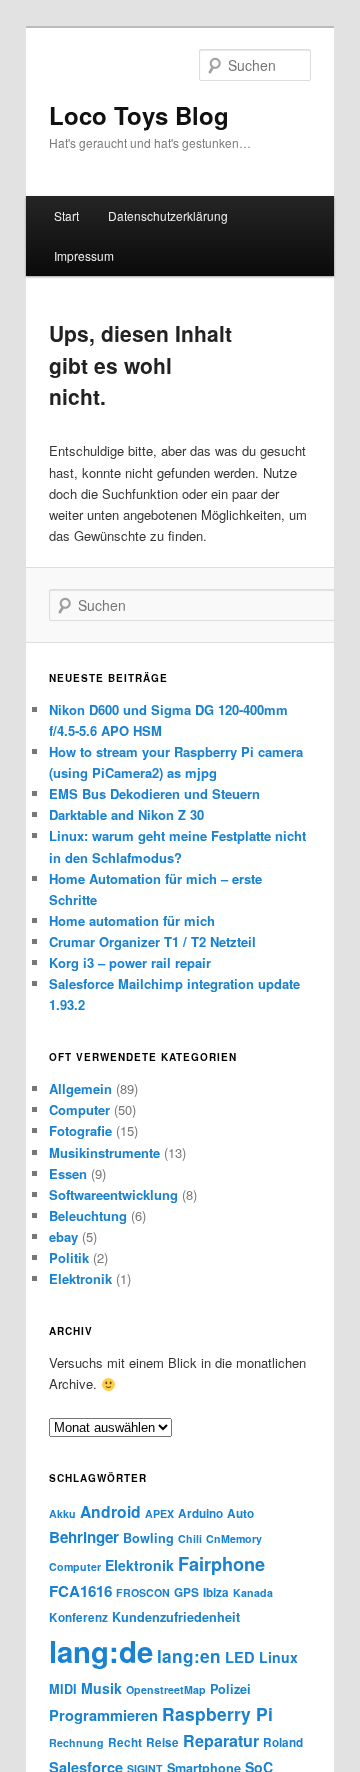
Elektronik (80, 1278)
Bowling (148, 1538)
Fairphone (221, 1564)
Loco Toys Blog (139, 115)
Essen (68, 1173)
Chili (190, 1538)
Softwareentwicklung (113, 1194)
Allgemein (80, 1088)
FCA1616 (80, 1591)
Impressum (84, 255)
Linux (278, 1657)
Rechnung (76, 1742)
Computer (79, 1109)
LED (240, 1657)
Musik (101, 1688)
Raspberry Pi (217, 1713)
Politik (69, 1257)
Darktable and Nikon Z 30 (126, 814)
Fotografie (80, 1130)
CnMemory (234, 1538)
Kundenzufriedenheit (176, 1617)
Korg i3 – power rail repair (130, 962)
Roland (283, 1742)
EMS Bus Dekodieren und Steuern (154, 793)
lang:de (101, 1651)
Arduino (200, 1513)
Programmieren (103, 1715)
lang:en (189, 1656)
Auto (240, 1513)
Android (110, 1511)
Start (66, 215)
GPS (186, 1592)
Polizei (230, 1689)
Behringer (84, 1537)
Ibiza (216, 1592)
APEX (159, 1513)
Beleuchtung (88, 1215)
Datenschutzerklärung (168, 215)
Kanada (253, 1592)
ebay (63, 1236)
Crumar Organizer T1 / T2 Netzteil (152, 941)
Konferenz (78, 1617)
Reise (162, 1742)
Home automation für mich (132, 920)
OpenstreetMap (166, 1689)
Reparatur (221, 1740)
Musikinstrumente (104, 1152)
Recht (125, 1742)
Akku (62, 1513)
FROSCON (143, 1592)
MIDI (63, 1689)
